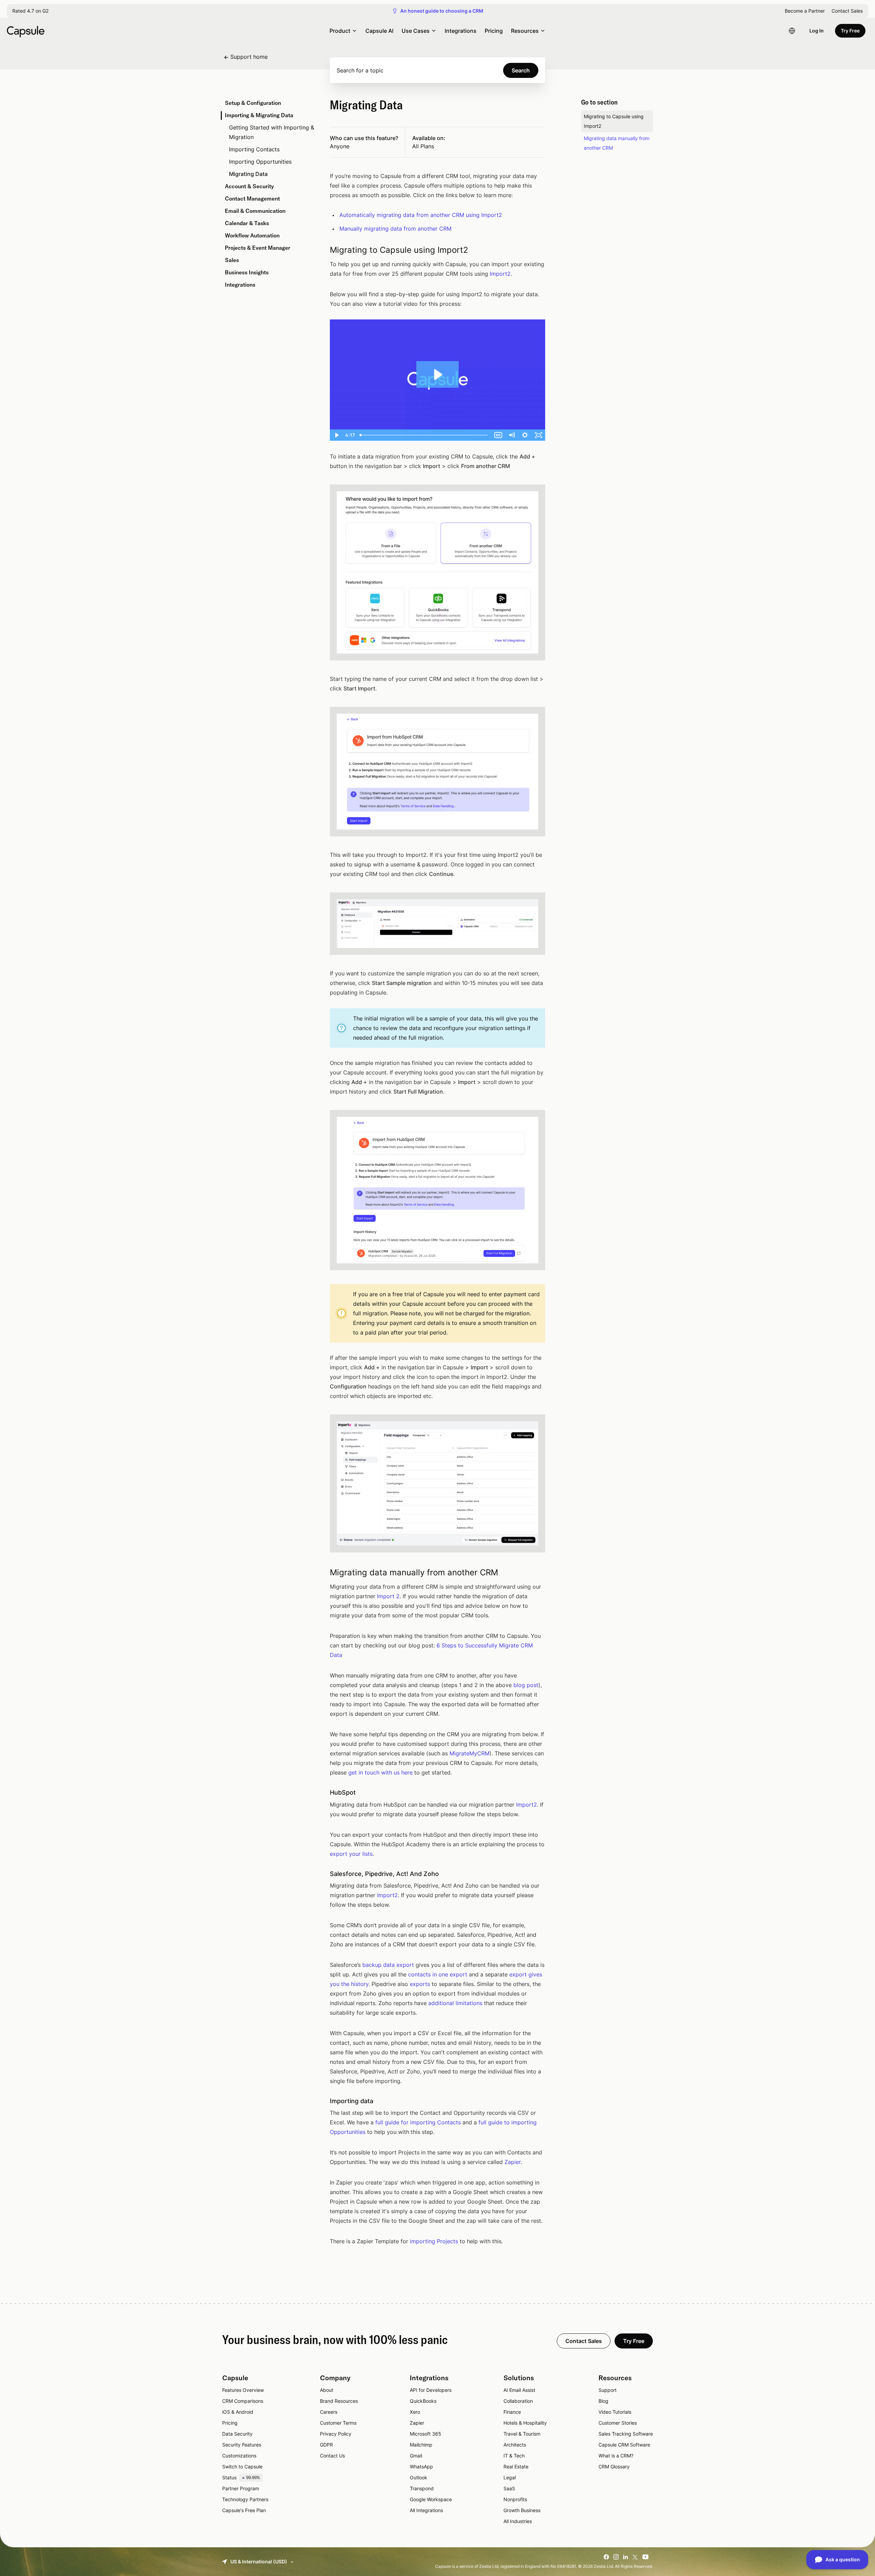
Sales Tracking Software (626, 2434)
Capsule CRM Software (624, 2445)
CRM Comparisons (243, 2401)
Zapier (513, 2162)
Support (608, 2390)
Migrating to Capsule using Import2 (614, 121)
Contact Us (332, 2456)
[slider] (424, 435)
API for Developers (431, 2390)
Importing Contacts (254, 149)
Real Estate (516, 2467)
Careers (329, 2412)
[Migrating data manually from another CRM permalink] (321, 1573)
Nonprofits (515, 2499)
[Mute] (511, 435)
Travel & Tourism (522, 2434)
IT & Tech (514, 2456)
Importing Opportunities (260, 162)
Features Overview (243, 2390)
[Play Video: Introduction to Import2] (437, 375)
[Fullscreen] (539, 435)
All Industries (518, 2521)
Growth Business (522, 2510)
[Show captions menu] (498, 435)
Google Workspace (431, 2499)
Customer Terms (338, 2423)
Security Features (242, 2445)
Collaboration (518, 2401)
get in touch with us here (380, 1772)
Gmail (416, 2456)
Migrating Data (248, 174)
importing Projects (434, 2241)
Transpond (422, 2488)
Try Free (850, 31)
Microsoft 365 (426, 2434)
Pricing (494, 31)
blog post (526, 1685)
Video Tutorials (615, 2412)
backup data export (388, 1965)
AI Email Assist (519, 2390)
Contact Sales (847, 11)
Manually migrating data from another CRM (395, 229)
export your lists (351, 1854)
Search (521, 70)
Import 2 (388, 1596)
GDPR (326, 2445)
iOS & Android (238, 2412)
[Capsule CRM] (26, 31)
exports (420, 1984)
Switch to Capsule (242, 2467)
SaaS (509, 2488)
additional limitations (455, 2003)
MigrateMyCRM (469, 1753)
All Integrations (426, 2510)
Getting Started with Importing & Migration (272, 132)
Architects (515, 2445)
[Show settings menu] (525, 435)
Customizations (239, 2456)
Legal (510, 2477)
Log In (817, 31)
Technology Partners (245, 2499)
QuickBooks (423, 2401)
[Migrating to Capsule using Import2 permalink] (321, 250)
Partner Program (241, 2488)
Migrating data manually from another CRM (617, 143)
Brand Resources (339, 2401)
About (327, 2390)
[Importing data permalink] (321, 2101)
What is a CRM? (616, 2456)
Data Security (237, 2434)
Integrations (461, 31)
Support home (249, 57)
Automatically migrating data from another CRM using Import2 (421, 215)
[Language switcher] (792, 31)
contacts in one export (438, 1974)
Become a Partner (805, 11)
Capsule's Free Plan (244, 2510)
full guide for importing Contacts (418, 2122)
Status (241, 2477)
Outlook (419, 2477)
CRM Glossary (614, 2467)
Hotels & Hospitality (525, 2423)
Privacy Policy (336, 2434)
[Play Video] (336, 435)
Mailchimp (421, 2445)
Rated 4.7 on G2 (30, 11)
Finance (512, 2412)
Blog (603, 2401)
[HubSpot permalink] (321, 1792)
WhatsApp (421, 2467)
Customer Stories (618, 2423)
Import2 (500, 274)
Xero (415, 2412)
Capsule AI (379, 31)
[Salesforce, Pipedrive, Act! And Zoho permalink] (321, 1874)
